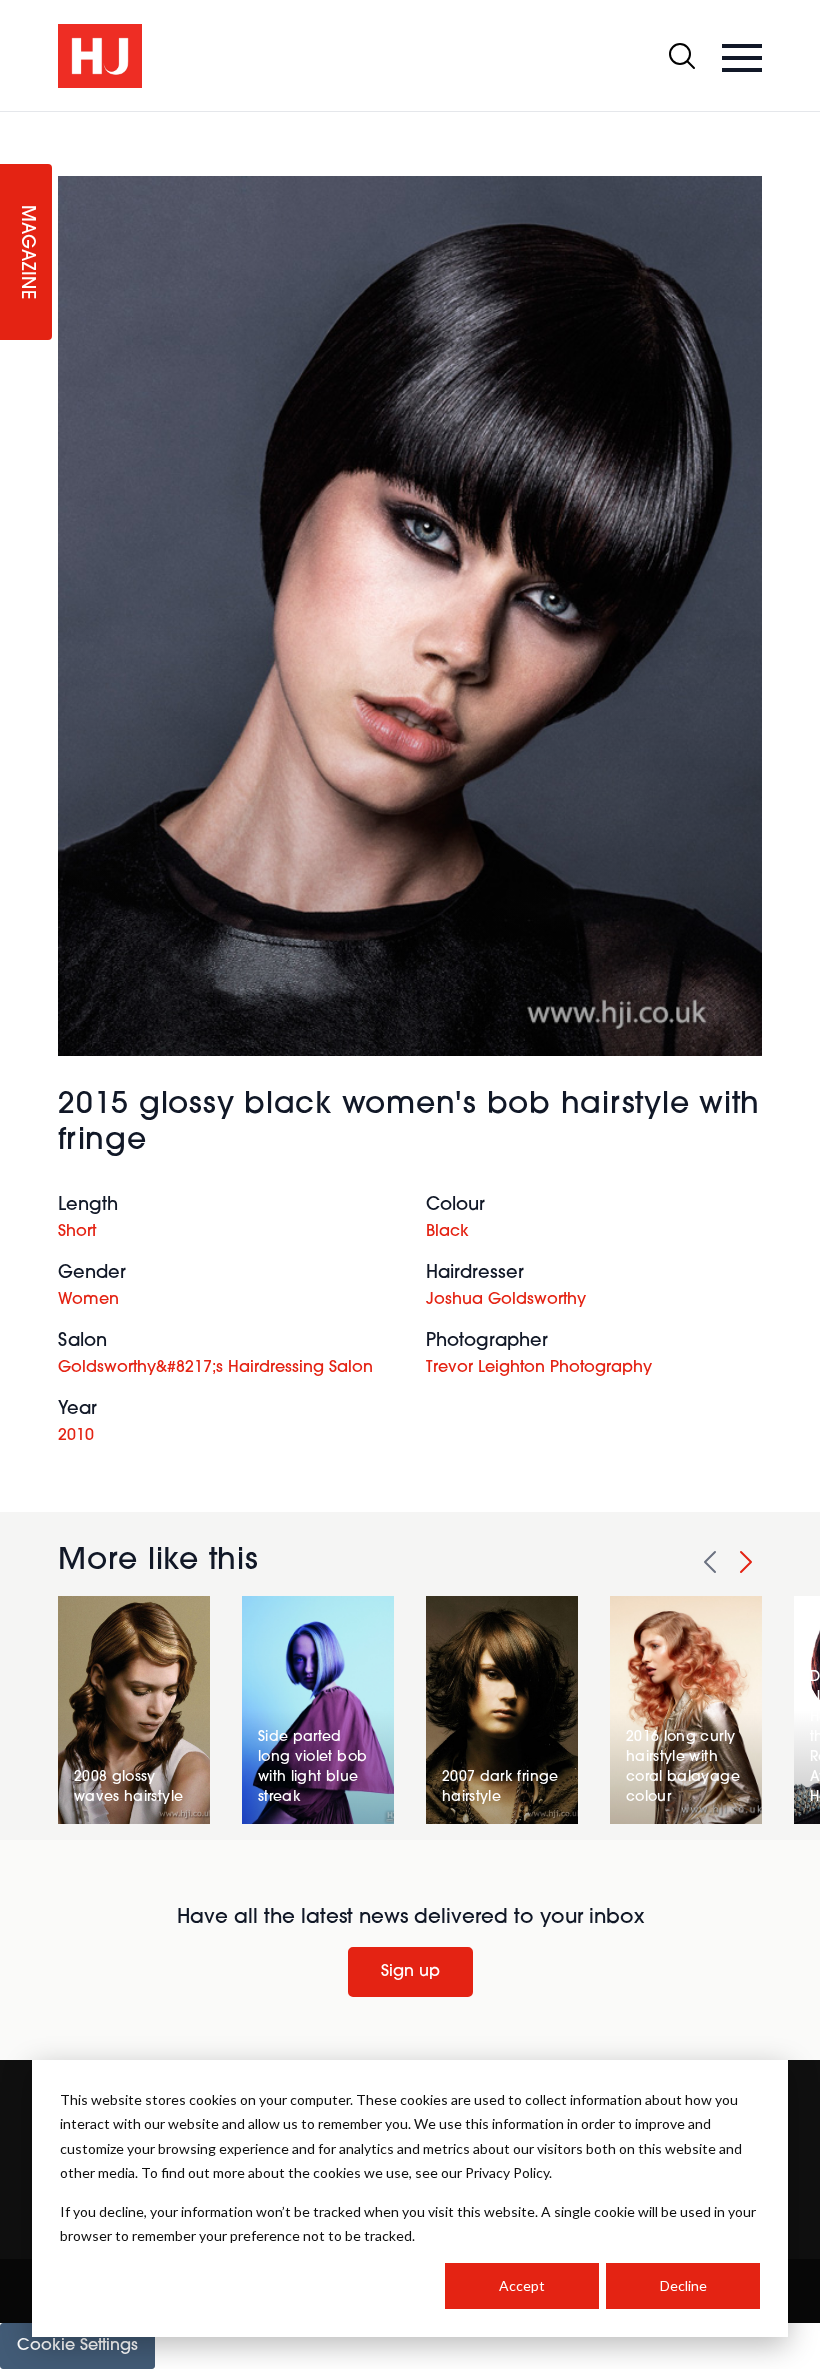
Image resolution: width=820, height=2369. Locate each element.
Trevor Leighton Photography (539, 1368)
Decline (683, 2285)
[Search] (682, 56)
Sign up (410, 1972)
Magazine (26, 252)
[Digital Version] (16, 124)
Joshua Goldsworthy (506, 1300)
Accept (522, 2285)
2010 (76, 1436)
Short (77, 1232)
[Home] (100, 56)
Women (88, 1300)
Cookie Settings (77, 2346)
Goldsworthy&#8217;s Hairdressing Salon (215, 1368)
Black (447, 1232)
